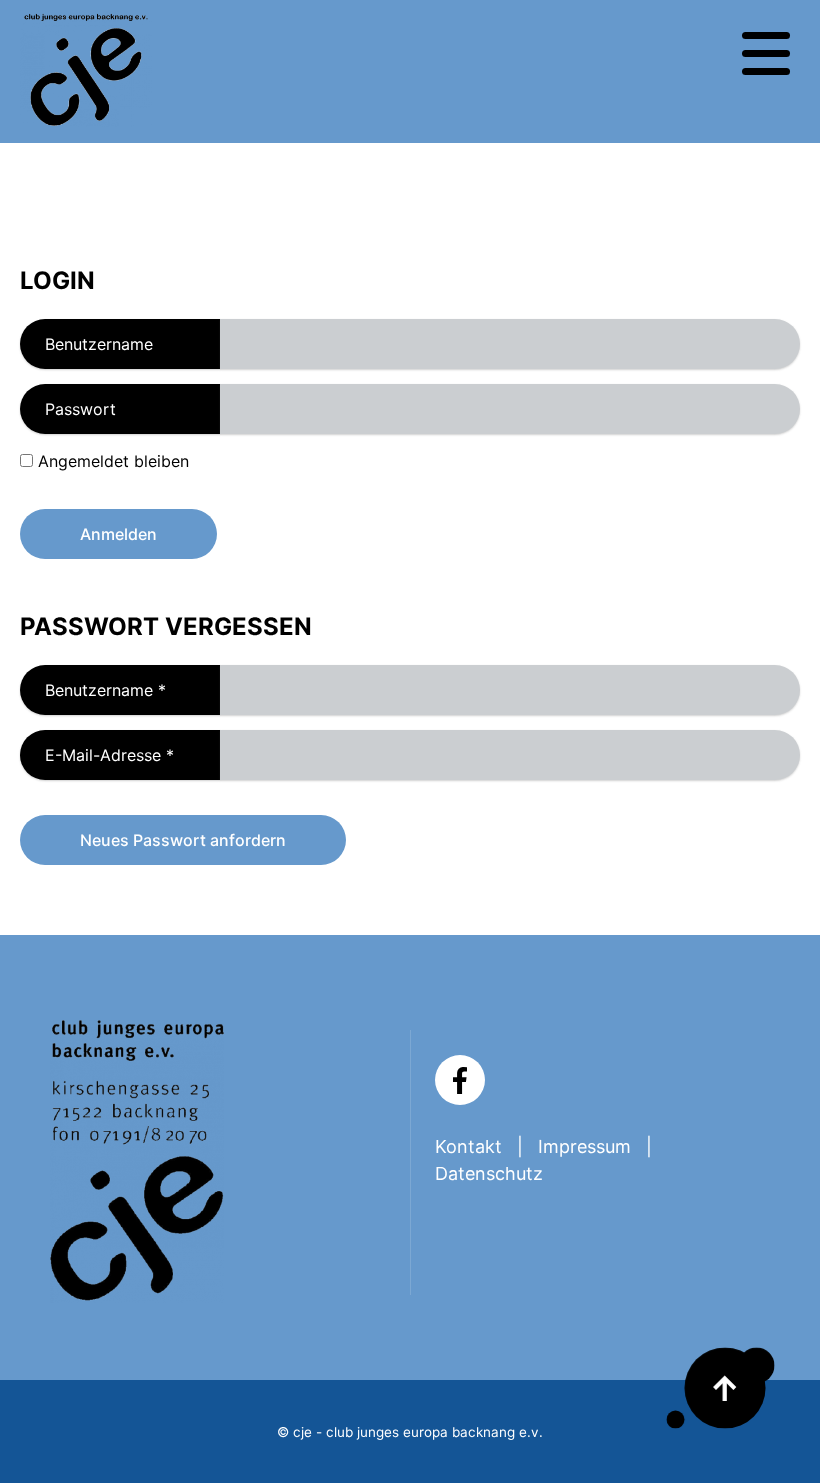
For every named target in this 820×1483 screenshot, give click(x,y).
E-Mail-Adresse (97, 755)
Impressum (584, 1146)
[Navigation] (766, 54)
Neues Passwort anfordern (183, 840)
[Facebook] (460, 1080)
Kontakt (468, 1146)
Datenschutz (489, 1173)
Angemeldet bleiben (113, 461)
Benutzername (99, 344)
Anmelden (118, 534)
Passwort (80, 409)
